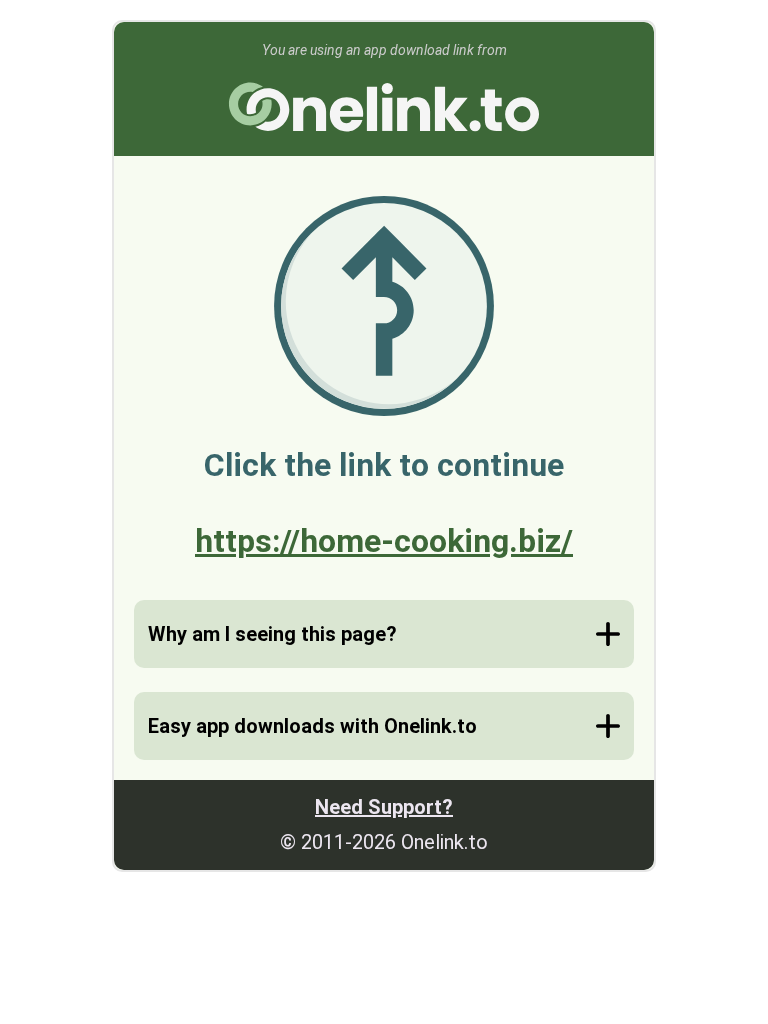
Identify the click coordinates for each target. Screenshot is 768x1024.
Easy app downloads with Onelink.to (312, 726)
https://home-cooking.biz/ (384, 541)
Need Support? (384, 807)
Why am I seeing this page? (272, 634)
